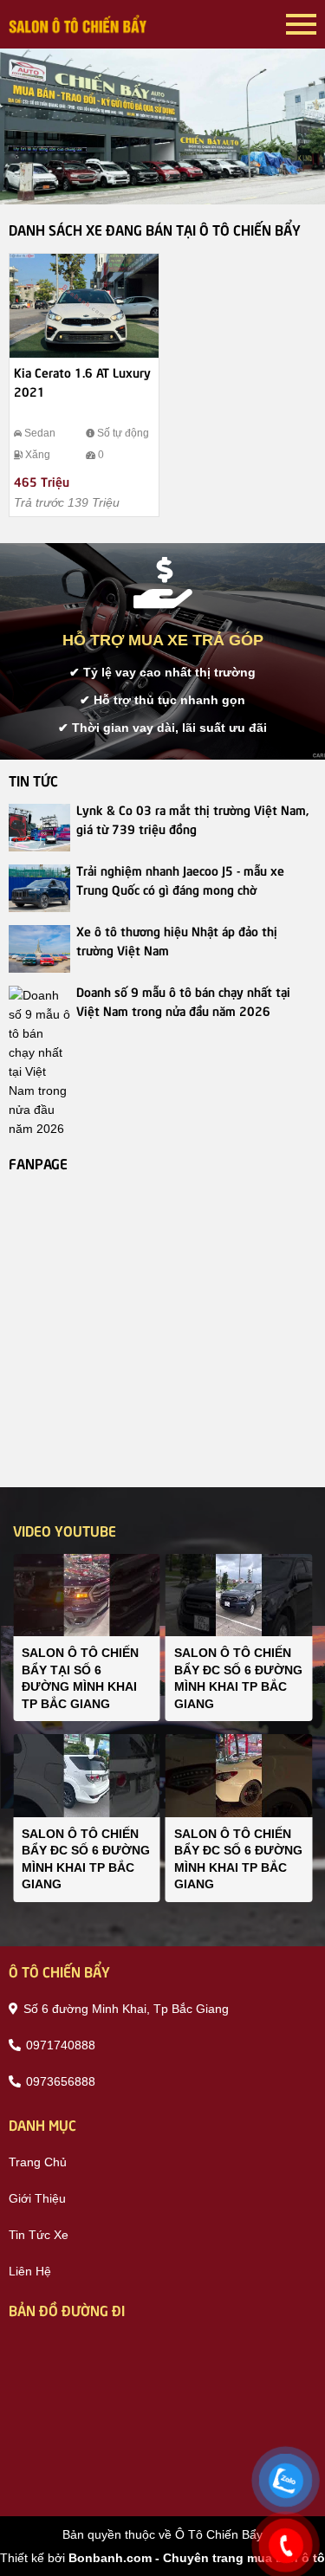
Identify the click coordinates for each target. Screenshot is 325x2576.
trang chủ (38, 2162)
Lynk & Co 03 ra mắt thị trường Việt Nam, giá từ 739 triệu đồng (193, 819)
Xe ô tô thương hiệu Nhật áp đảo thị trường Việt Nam (177, 940)
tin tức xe (39, 2235)
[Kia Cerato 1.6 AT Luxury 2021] (84, 306)
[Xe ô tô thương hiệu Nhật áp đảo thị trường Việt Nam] (39, 949)
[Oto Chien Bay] (78, 24)
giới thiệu (37, 2198)
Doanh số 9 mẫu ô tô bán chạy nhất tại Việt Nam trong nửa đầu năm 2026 (183, 1000)
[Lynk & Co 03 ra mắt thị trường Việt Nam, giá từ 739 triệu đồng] (39, 828)
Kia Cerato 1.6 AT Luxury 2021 (82, 381)
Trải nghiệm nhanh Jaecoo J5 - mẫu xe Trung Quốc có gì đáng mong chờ (180, 879)
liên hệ (30, 2271)
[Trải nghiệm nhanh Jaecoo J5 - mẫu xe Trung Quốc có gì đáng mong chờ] (39, 888)
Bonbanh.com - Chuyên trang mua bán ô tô (197, 2558)
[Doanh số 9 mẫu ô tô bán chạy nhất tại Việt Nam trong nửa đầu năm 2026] (39, 1062)
